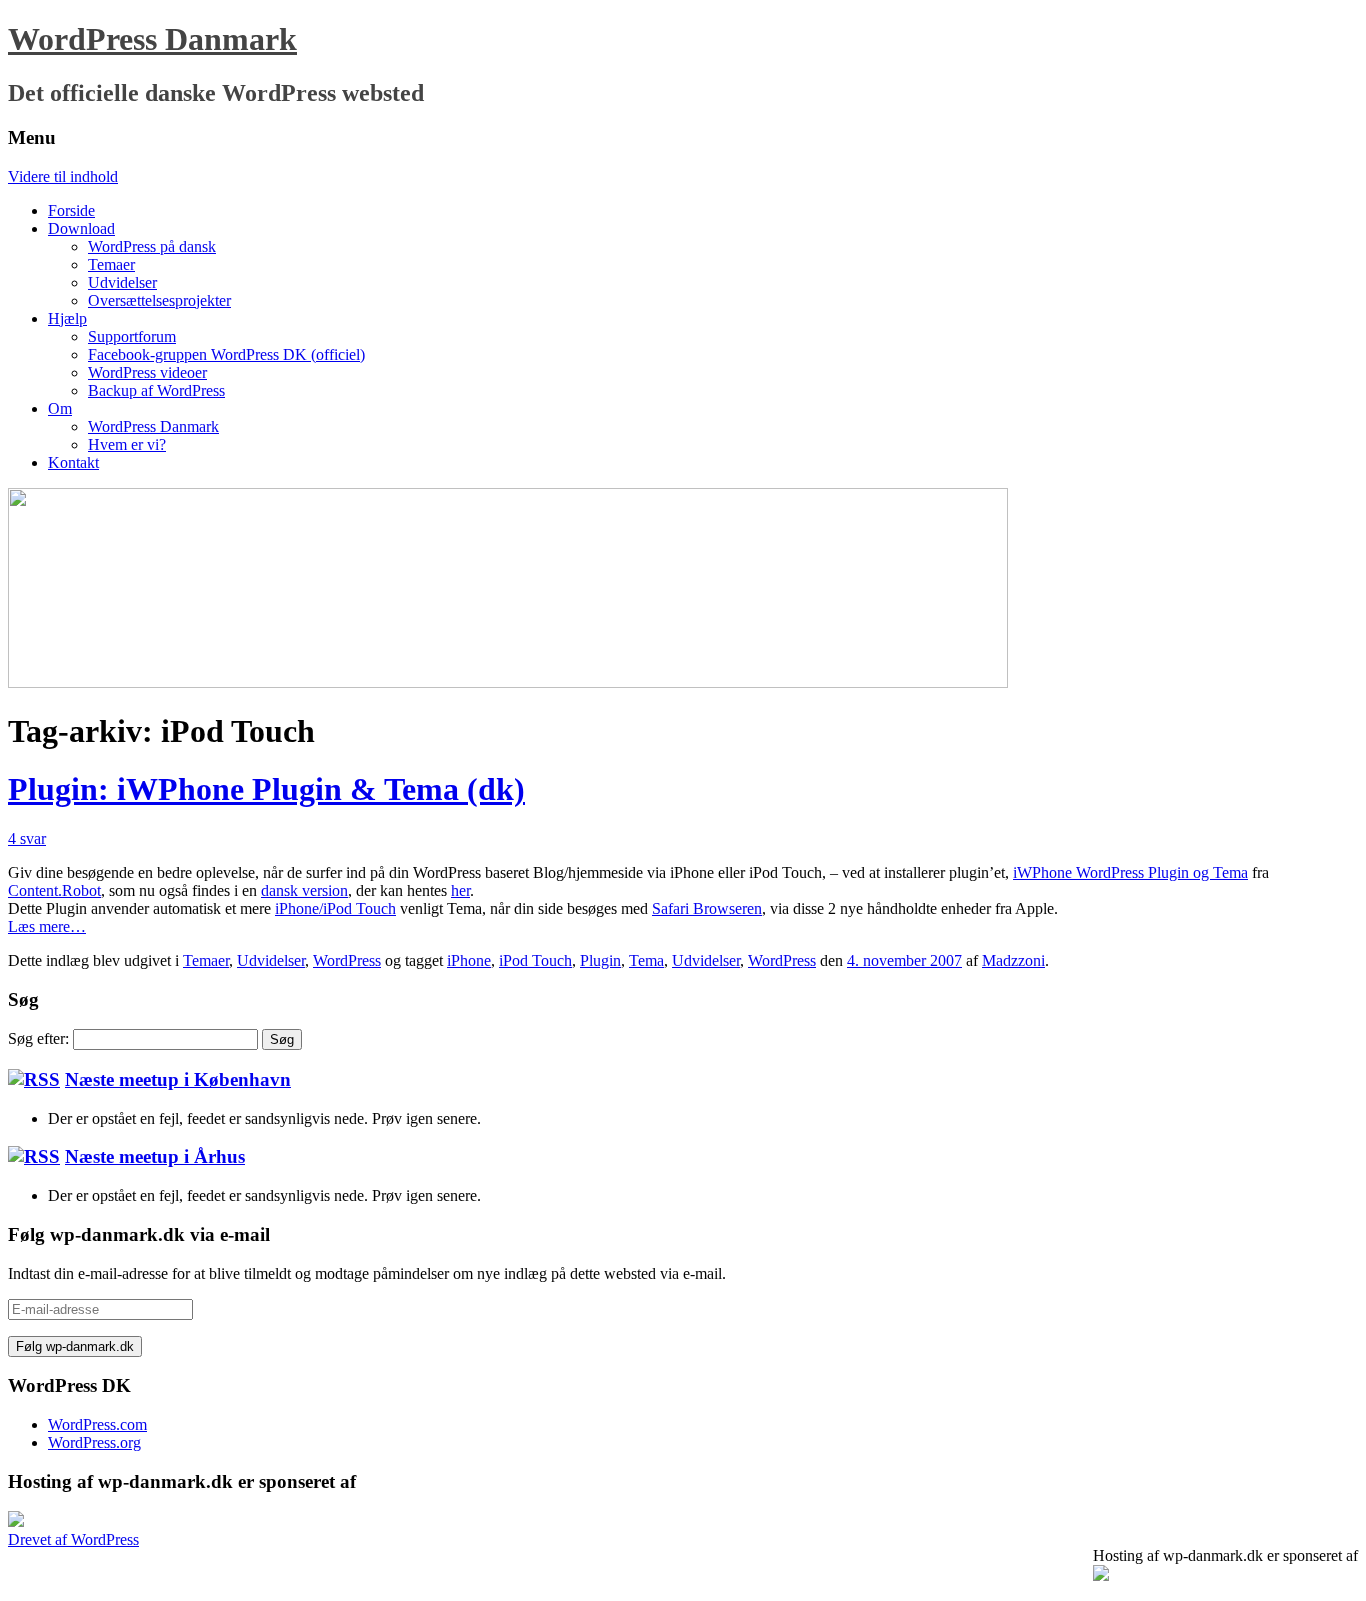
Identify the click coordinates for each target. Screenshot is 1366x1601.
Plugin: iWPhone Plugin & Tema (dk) (266, 789)
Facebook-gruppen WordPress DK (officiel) (226, 354)
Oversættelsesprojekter (159, 300)
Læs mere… (47, 926)
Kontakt (73, 462)
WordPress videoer (147, 372)
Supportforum (132, 336)
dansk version (304, 890)
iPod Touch (535, 960)
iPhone (469, 960)
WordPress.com (97, 1424)
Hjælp (67, 318)
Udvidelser (122, 282)
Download (81, 228)
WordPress (347, 960)
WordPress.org (94, 1442)
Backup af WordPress (156, 390)
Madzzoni (1013, 960)
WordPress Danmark (152, 39)
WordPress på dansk (152, 246)
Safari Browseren (707, 908)
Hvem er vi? (127, 444)
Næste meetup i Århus (155, 1156)
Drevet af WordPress (73, 1539)
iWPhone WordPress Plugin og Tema (1130, 872)
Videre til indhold (63, 176)
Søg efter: (38, 1038)
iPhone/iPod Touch (335, 908)
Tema (646, 960)
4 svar (27, 838)
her (460, 890)
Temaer (111, 264)
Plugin (600, 960)
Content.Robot (54, 890)
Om (60, 408)
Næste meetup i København (178, 1079)
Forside (71, 210)
